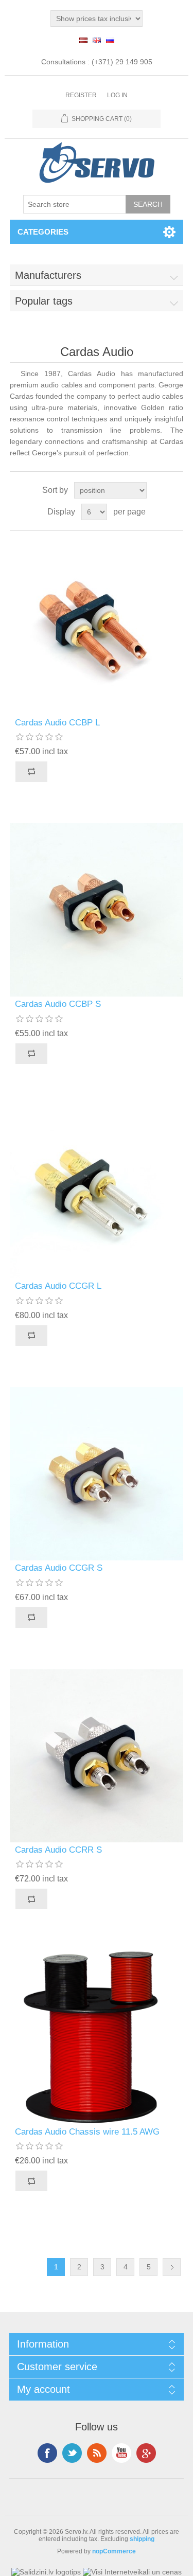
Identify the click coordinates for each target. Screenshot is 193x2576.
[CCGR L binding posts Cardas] (97, 1192)
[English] (97, 40)
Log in (117, 95)
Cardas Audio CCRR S (58, 1850)
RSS (97, 2453)
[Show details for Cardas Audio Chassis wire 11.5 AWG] (97, 2037)
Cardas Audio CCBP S (58, 1004)
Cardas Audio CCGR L (58, 1286)
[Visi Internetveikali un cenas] (132, 2572)
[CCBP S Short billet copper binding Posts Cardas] (97, 910)
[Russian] (110, 40)
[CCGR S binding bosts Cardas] (97, 1474)
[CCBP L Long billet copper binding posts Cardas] (97, 628)
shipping (142, 2539)
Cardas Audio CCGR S (59, 1568)
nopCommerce (114, 2551)
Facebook (47, 2453)
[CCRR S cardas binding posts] (97, 1756)
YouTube (121, 2453)
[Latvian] (83, 40)
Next (172, 2267)
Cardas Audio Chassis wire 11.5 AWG (87, 2132)
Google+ (146, 2453)
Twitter (72, 2453)
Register (81, 95)
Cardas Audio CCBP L (57, 723)
